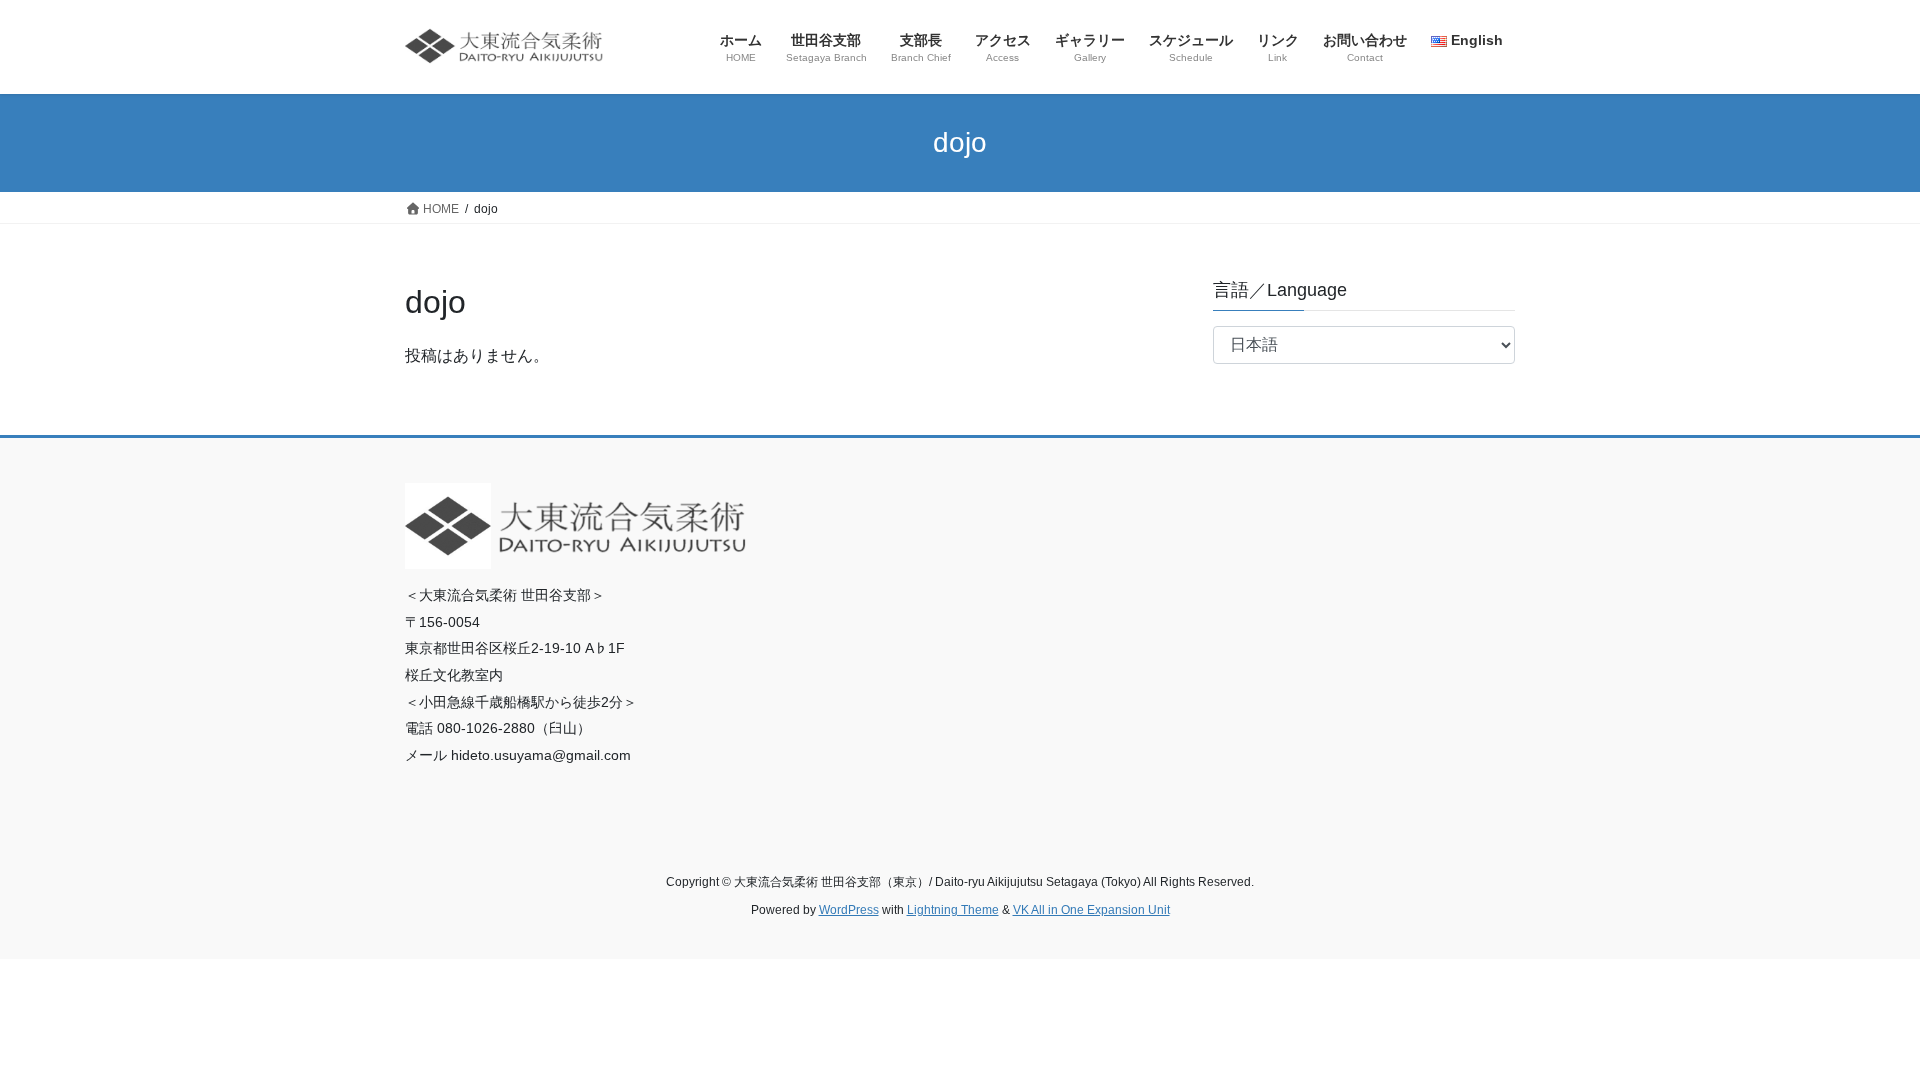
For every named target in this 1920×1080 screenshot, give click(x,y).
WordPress (849, 910)
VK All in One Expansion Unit (1091, 910)
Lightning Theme (953, 910)
